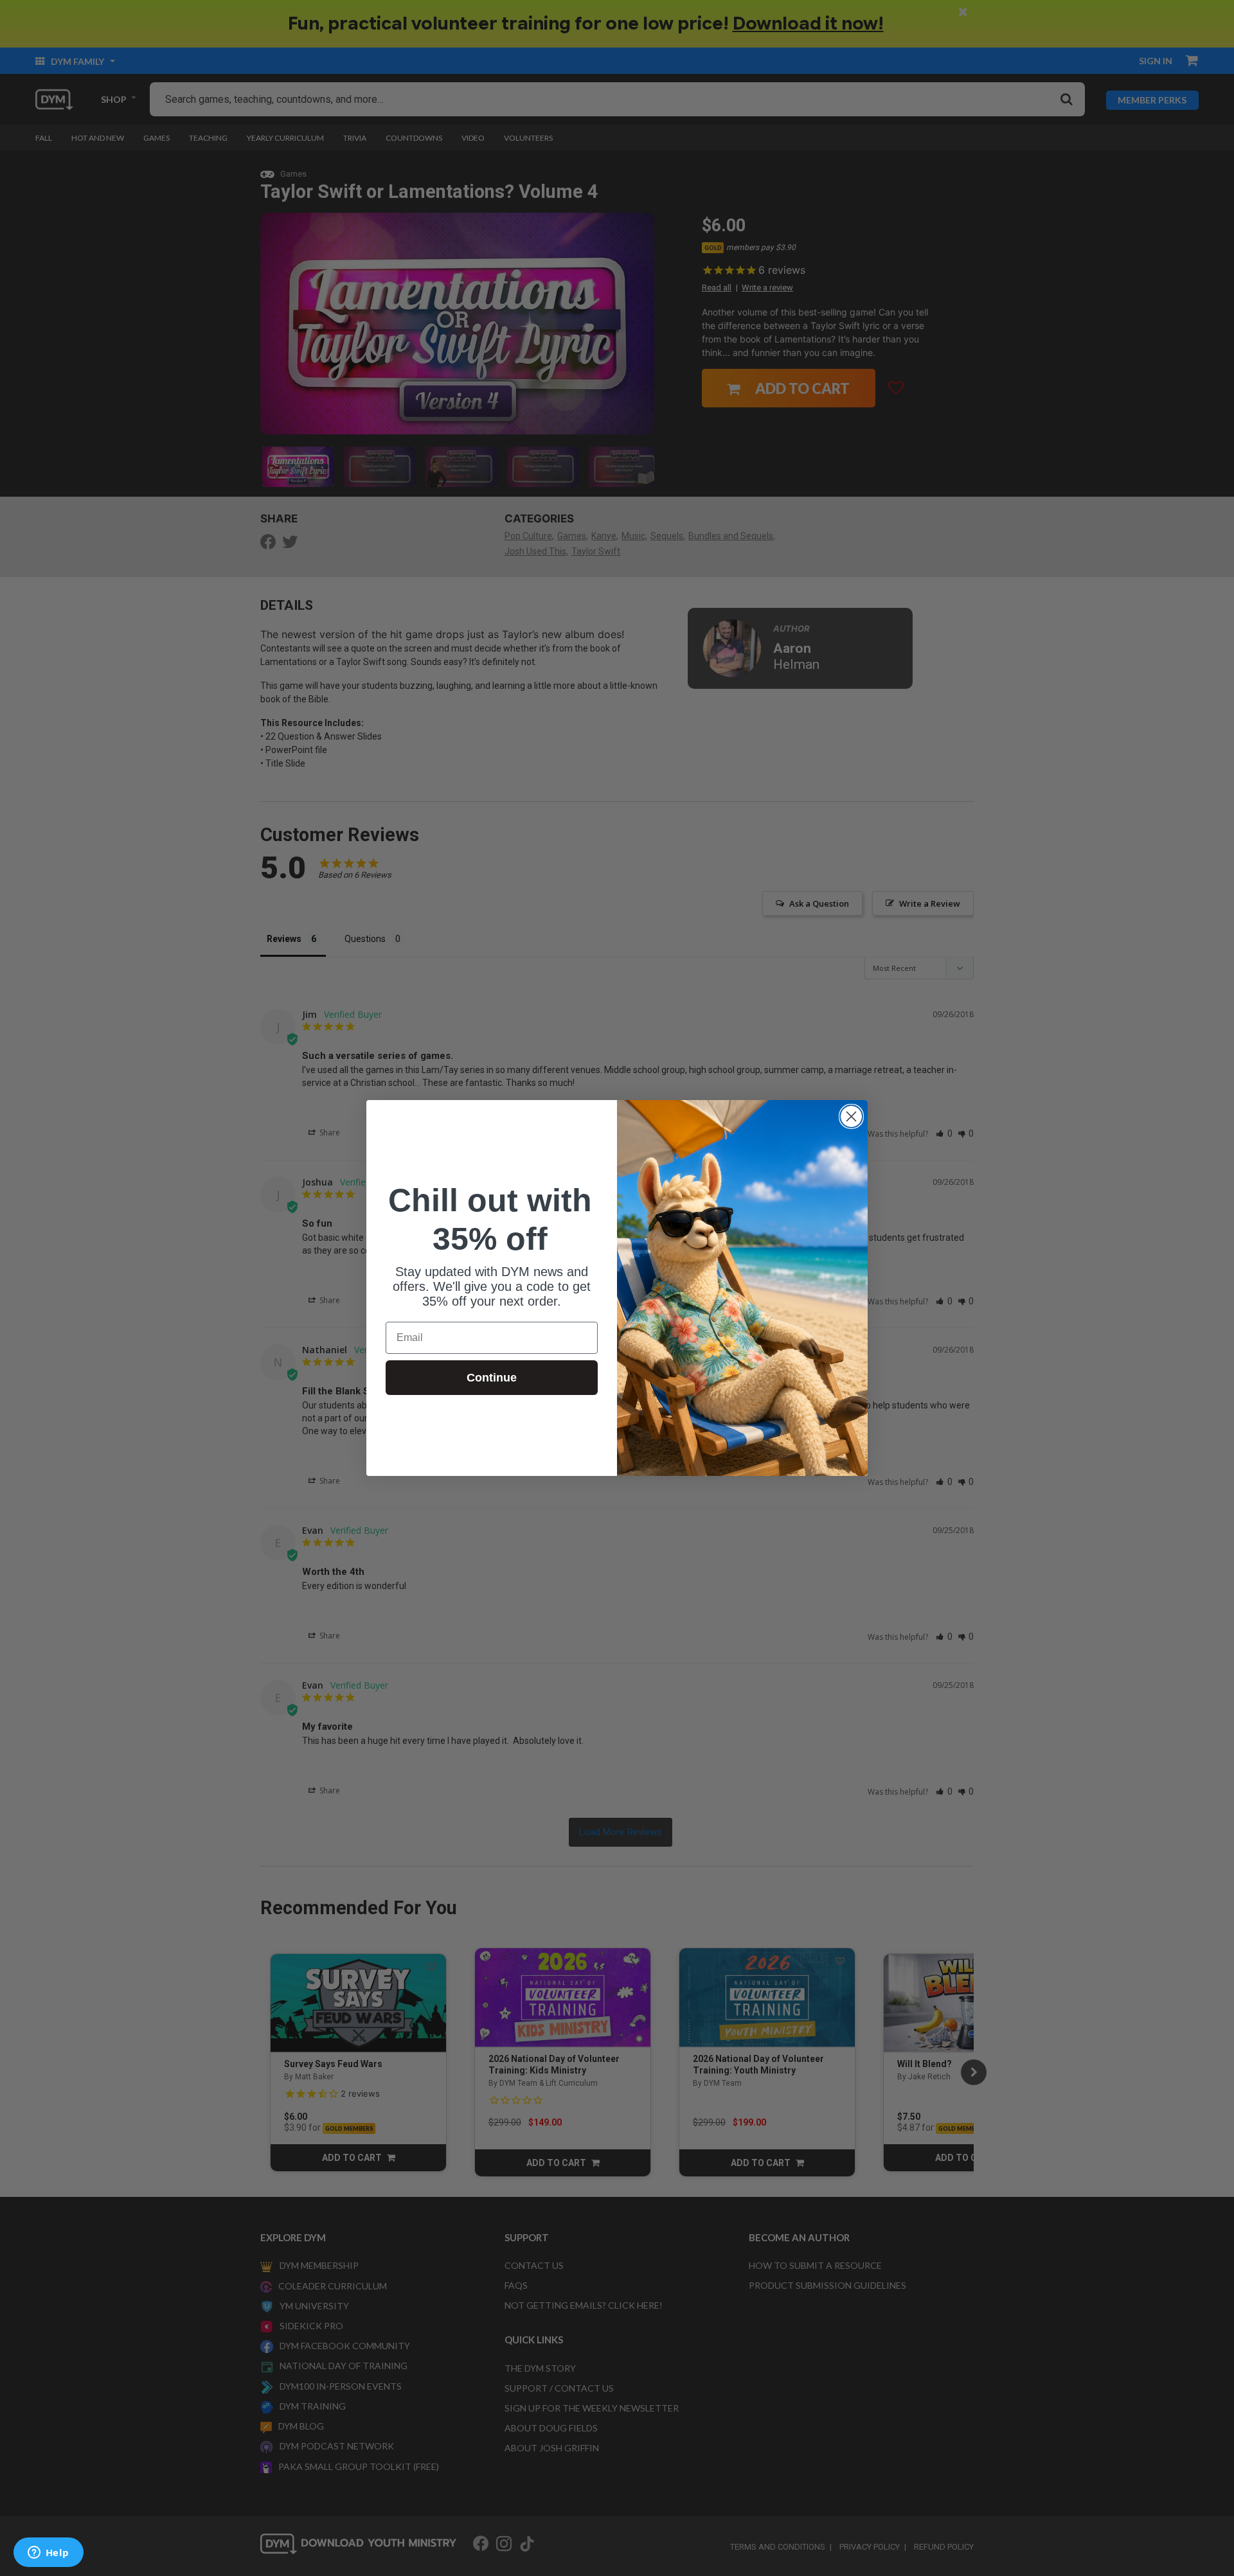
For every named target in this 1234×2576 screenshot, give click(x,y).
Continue (492, 1378)
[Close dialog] (851, 1116)
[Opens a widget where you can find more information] (48, 2554)
